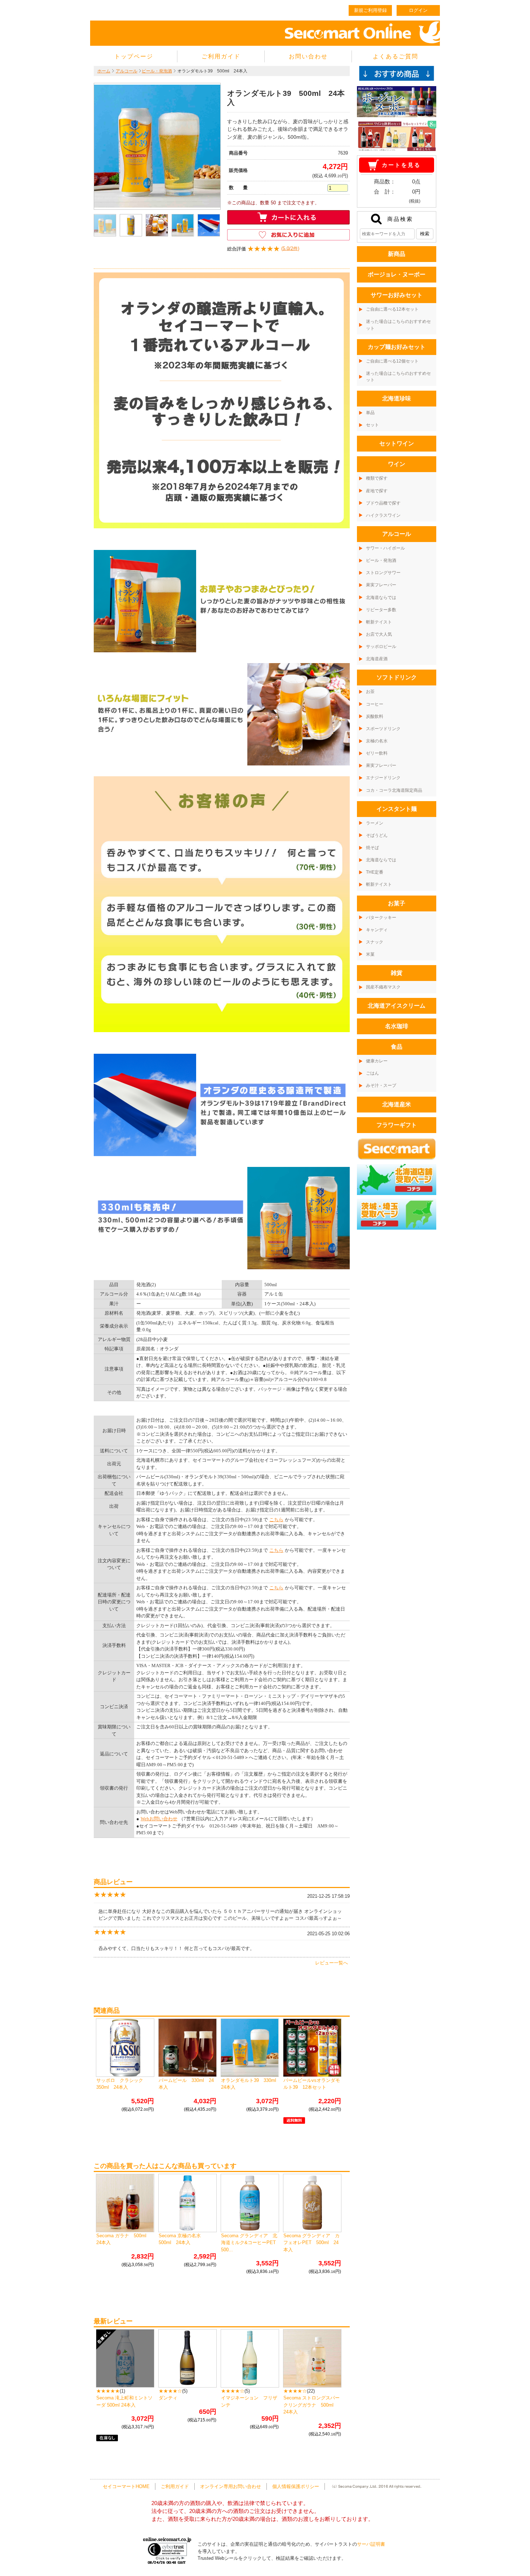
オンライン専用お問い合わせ (231, 2486)
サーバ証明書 (371, 2544)
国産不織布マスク (383, 987)
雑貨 (397, 973)
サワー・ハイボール (385, 548)
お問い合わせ (308, 56)
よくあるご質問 (396, 56)
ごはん (372, 1073)
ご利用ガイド (221, 56)
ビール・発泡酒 (157, 71)
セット (372, 425)
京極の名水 (377, 741)
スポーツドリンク (383, 729)
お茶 (370, 692)
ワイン (397, 464)
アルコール (127, 71)
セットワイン (397, 443)
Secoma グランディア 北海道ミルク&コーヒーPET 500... (251, 2243)
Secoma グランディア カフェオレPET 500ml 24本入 (312, 2243)
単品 (370, 413)
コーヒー (375, 704)
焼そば (372, 848)
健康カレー (377, 1061)
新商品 (397, 254)
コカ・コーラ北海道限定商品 (394, 790)
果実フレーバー (381, 585)
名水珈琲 (397, 1026)
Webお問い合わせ (159, 1819)
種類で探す (377, 478)
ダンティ (168, 2398)
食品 (397, 1047)
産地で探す (377, 491)
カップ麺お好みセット (397, 347)
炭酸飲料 (375, 716)
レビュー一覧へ (332, 1963)
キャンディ (377, 930)
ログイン (418, 10)
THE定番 (375, 872)
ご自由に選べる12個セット (392, 361)
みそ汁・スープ (381, 1085)
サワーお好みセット (397, 295)
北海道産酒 (377, 659)
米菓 (370, 954)
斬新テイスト (379, 622)
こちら (276, 1520)
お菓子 (397, 903)
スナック (375, 942)
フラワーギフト (397, 1125)
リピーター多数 (381, 610)
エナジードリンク (383, 778)
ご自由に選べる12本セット (392, 309)
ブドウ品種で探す (383, 503)
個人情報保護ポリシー (296, 2486)
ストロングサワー (383, 573)
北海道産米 (397, 1104)
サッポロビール (381, 647)
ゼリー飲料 (377, 753)
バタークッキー (381, 918)
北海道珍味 (397, 398)
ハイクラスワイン (383, 515)
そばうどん (377, 835)
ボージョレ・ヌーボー (397, 274)
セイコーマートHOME (126, 2486)
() (263, 249)
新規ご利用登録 (370, 10)
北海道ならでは (381, 598)
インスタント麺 (397, 809)
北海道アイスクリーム (397, 1006)
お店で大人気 (379, 634)
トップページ (134, 56)
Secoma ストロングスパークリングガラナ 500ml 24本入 (312, 2405)
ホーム (104, 71)
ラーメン (375, 823)
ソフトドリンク (397, 677)
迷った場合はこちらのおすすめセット (398, 325)
